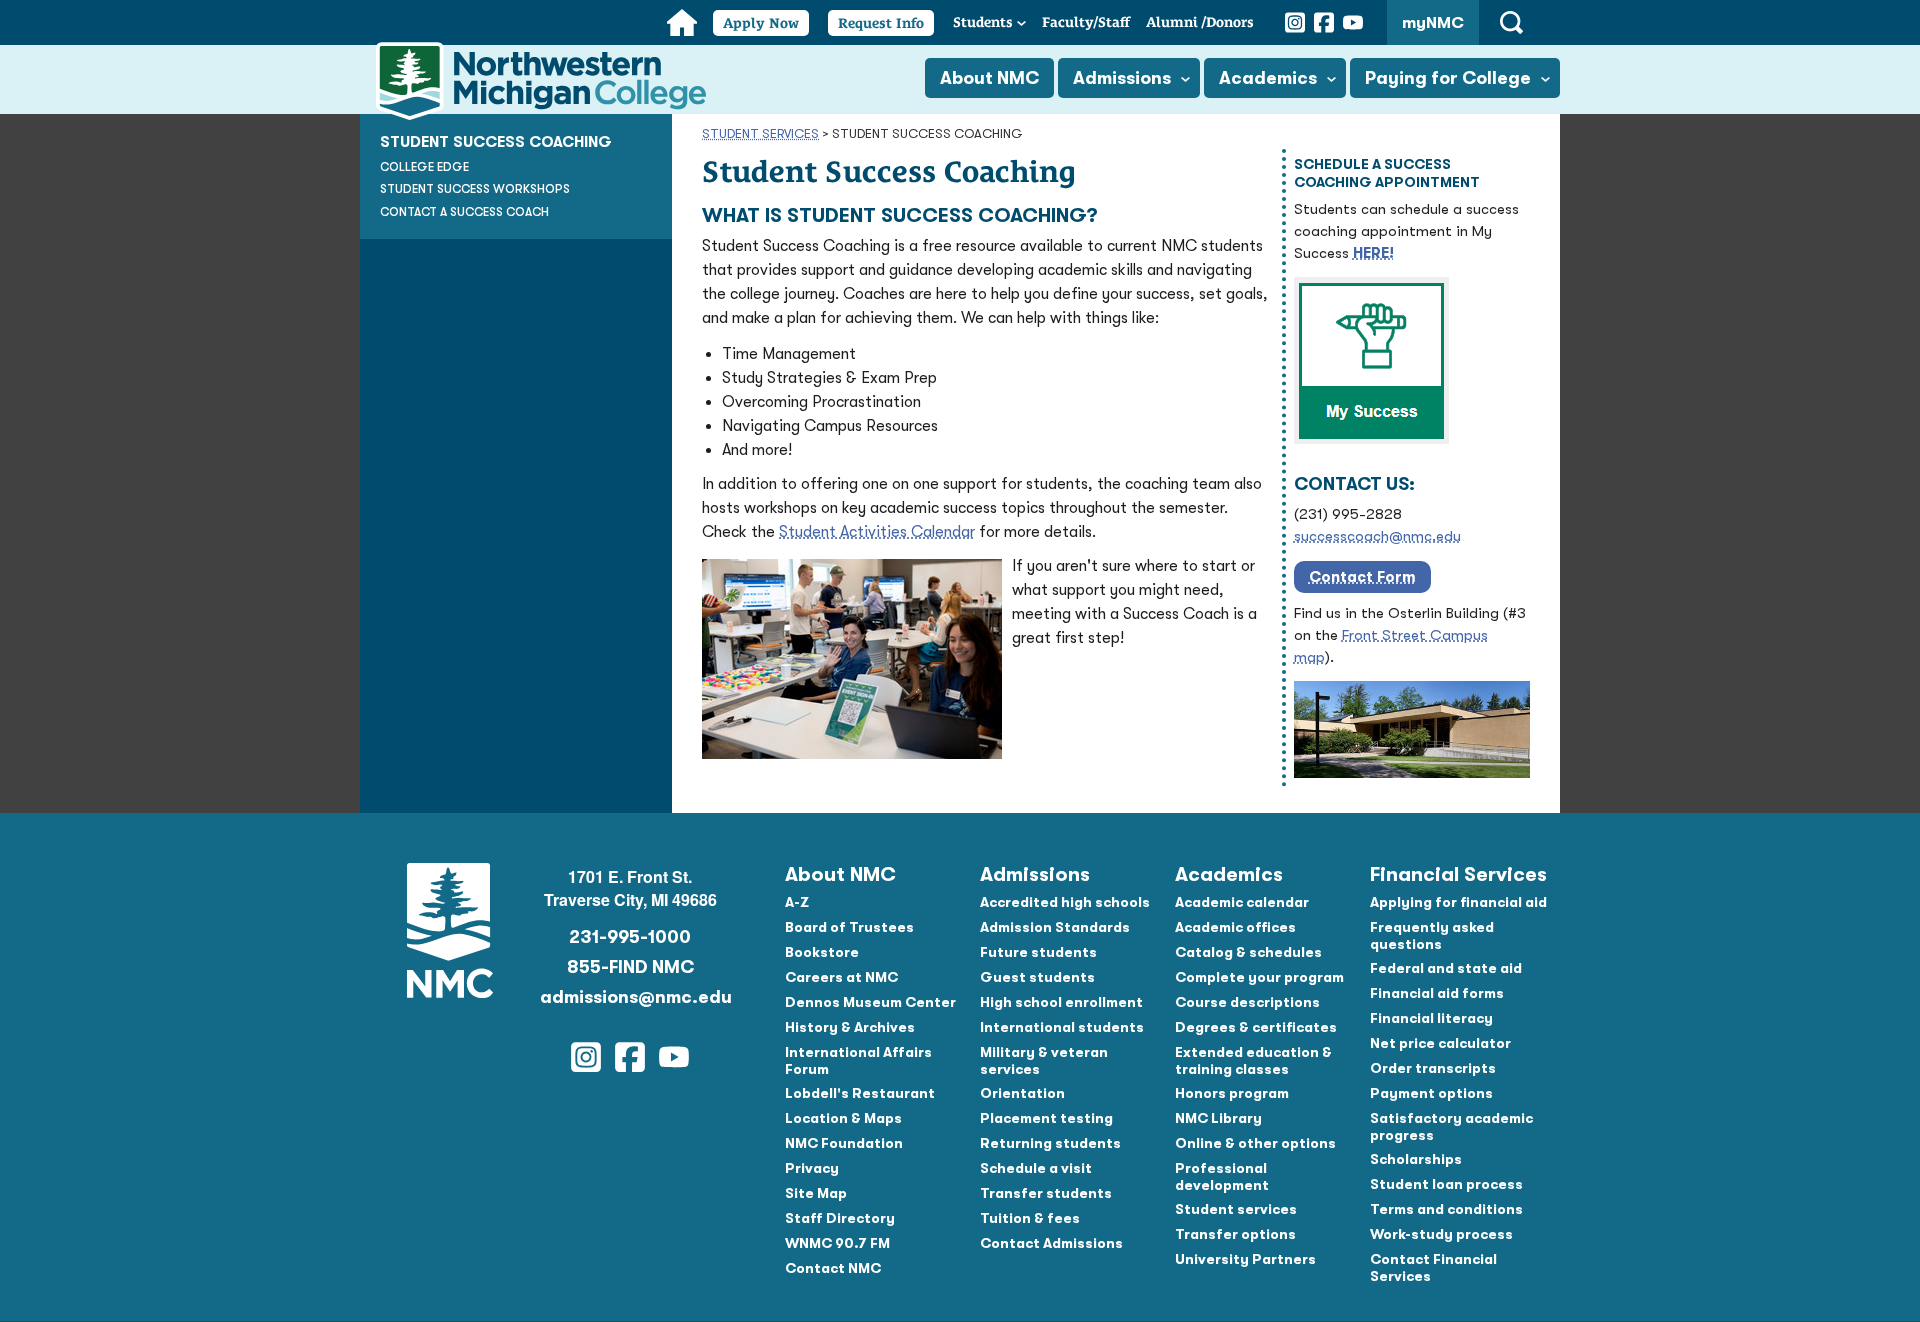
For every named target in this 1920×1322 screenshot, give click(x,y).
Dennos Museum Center (870, 1002)
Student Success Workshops (475, 189)
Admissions (1122, 78)
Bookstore (822, 952)
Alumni (1200, 22)
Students (983, 22)
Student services (1236, 1209)
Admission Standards (1055, 927)
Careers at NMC (841, 977)
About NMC (989, 78)
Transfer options (1235, 1234)
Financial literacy (1431, 1018)
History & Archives (850, 1027)
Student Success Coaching (496, 142)
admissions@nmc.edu (630, 997)
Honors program (1232, 1093)
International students (1062, 1027)
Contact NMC (833, 1268)
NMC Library (1218, 1118)
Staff (1086, 22)
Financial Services (1458, 874)
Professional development (1222, 1176)
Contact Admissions (1051, 1243)
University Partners (1245, 1259)
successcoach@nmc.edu (1377, 536)
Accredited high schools (1065, 902)
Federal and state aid (1446, 968)
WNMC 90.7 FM (837, 1243)
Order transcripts (1433, 1068)
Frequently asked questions (1432, 935)
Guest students (1037, 977)
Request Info (881, 23)
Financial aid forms (1437, 993)
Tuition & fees (1030, 1218)
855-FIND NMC (630, 967)
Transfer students (1046, 1193)
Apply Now (761, 23)
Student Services (760, 133)
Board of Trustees (849, 927)
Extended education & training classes (1253, 1060)
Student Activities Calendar (877, 532)
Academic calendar (1242, 902)
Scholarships (1416, 1159)
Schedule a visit (1036, 1168)
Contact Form (1362, 577)
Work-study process (1441, 1234)
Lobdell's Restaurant (860, 1093)
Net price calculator (1440, 1043)
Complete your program (1259, 977)
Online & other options (1255, 1143)
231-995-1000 (630, 937)
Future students (1038, 952)
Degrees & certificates (1256, 1027)
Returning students (1050, 1143)
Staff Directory (840, 1218)
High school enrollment (1061, 1002)
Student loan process (1446, 1184)
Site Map (816, 1193)
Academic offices (1235, 927)
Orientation (1022, 1093)
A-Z (797, 902)
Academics (1268, 78)
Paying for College (1448, 78)
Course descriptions (1247, 1002)
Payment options (1431, 1093)
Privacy (812, 1168)
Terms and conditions (1446, 1209)
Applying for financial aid (1458, 902)
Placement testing (1046, 1118)
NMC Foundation (844, 1143)
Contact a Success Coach (464, 212)
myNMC (1433, 23)
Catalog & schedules (1248, 952)
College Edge (424, 167)
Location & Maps (843, 1118)
